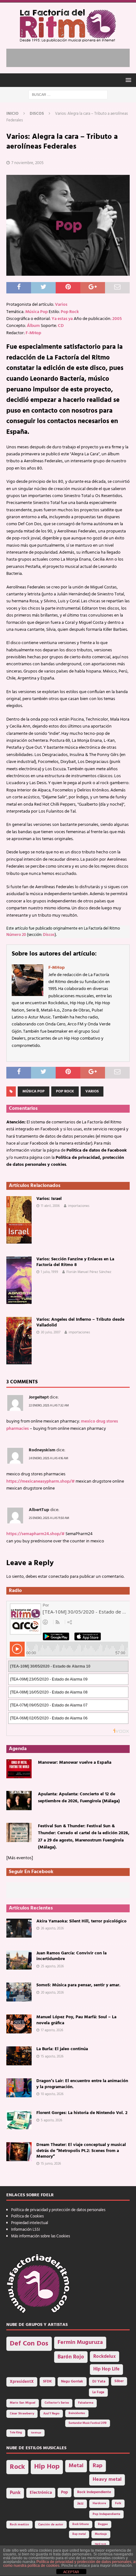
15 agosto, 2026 (52, 2056)
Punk (15, 2493)
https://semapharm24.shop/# (35, 1534)
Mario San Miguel (23, 2403)
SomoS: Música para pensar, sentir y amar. (78, 1985)
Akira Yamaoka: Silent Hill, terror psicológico (81, 1921)
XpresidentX (22, 2382)
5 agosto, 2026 (52, 2120)
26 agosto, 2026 (52, 1928)
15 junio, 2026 (51, 2164)
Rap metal (79, 2534)
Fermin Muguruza (80, 2342)
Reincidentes (77, 2413)
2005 (117, 319)
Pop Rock (70, 312)
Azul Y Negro (51, 2414)
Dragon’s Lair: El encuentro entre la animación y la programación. (82, 2084)
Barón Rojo (71, 2357)
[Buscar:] (68, 95)
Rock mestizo (19, 2525)
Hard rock (100, 2544)
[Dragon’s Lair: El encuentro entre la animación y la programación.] (19, 2088)
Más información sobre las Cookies (40, 2236)
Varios (61, 305)
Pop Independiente (106, 2514)
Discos (49, 935)
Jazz (80, 2504)
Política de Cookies (27, 2216)
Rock (17, 2467)
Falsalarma (86, 2403)
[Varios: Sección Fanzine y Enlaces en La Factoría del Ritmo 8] (19, 1280)
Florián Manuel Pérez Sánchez (89, 1272)
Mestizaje (101, 2534)
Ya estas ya (62, 319)
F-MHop (33, 333)
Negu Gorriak (72, 2382)
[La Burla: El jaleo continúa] (19, 2056)
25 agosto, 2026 (52, 1966)
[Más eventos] (20, 1858)
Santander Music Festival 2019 (88, 2423)
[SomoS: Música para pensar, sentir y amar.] (19, 1992)
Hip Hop (47, 2467)
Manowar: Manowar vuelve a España (75, 1763)
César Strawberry (22, 2414)
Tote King (16, 2433)
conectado (59, 1577)
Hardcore (99, 2503)
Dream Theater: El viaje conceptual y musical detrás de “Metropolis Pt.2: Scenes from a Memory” (81, 2151)
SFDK (47, 2382)
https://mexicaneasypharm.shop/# (40, 1482)
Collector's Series (57, 2403)
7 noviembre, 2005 (28, 163)
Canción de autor (51, 2525)
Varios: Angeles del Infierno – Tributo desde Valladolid (80, 1322)
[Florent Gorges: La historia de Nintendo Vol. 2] (19, 2120)
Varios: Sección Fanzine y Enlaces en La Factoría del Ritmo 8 (75, 1262)
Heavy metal (107, 2480)
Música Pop (37, 312)
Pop (65, 2493)
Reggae (103, 2524)
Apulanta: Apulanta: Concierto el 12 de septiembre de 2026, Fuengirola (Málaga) (79, 1798)
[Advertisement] (71, 57)
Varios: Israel (49, 1199)
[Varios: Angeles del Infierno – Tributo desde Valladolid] (19, 1341)
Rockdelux (105, 2357)
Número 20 (16, 935)
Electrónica (41, 2493)
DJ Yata (99, 2382)
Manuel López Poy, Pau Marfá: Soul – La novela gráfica (76, 2020)
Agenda (18, 1749)
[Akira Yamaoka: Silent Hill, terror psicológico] (19, 1928)
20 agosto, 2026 (52, 1993)
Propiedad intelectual (30, 2223)
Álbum (33, 326)
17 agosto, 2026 (52, 2030)
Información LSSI (25, 2230)
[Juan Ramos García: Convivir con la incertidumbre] (19, 1960)
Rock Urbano (81, 2524)
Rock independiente (94, 2492)
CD (61, 326)
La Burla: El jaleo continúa (62, 2049)
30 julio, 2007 (51, 1332)
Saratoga (36, 2433)
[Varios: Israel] (19, 1220)
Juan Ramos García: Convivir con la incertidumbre (71, 1956)
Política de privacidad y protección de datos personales (58, 2210)
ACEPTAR (71, 2572)
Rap (98, 2466)
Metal (76, 2466)
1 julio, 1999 (49, 1272)
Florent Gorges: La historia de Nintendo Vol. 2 (82, 2113)
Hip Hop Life (106, 2369)
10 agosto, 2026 (52, 2094)
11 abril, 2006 (50, 1206)
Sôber (119, 2381)
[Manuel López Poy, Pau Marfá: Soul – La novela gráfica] (19, 2024)
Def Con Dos (29, 2344)
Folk (118, 2503)
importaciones (79, 1206)
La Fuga (98, 2392)
